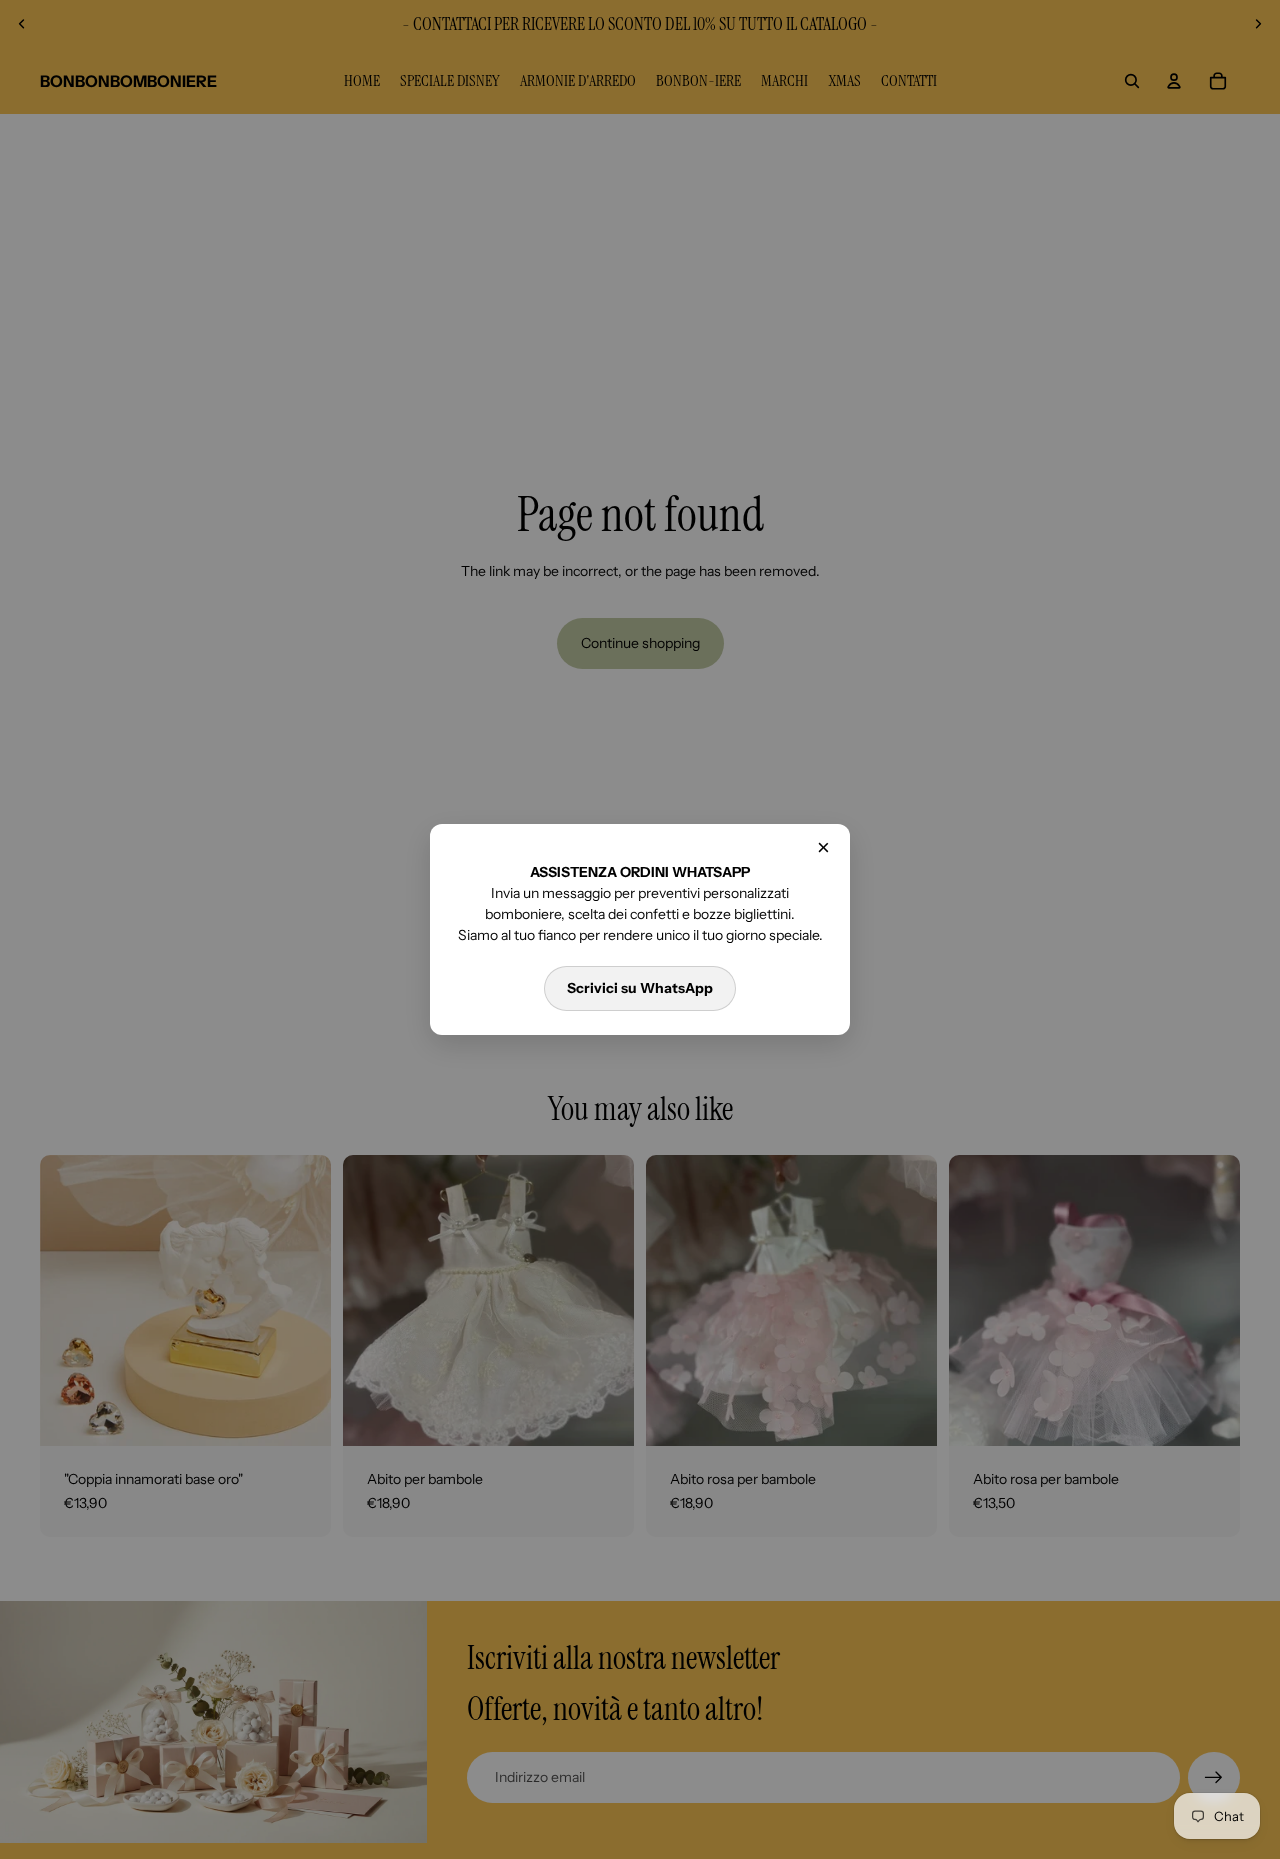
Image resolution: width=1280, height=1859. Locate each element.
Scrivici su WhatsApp (640, 988)
